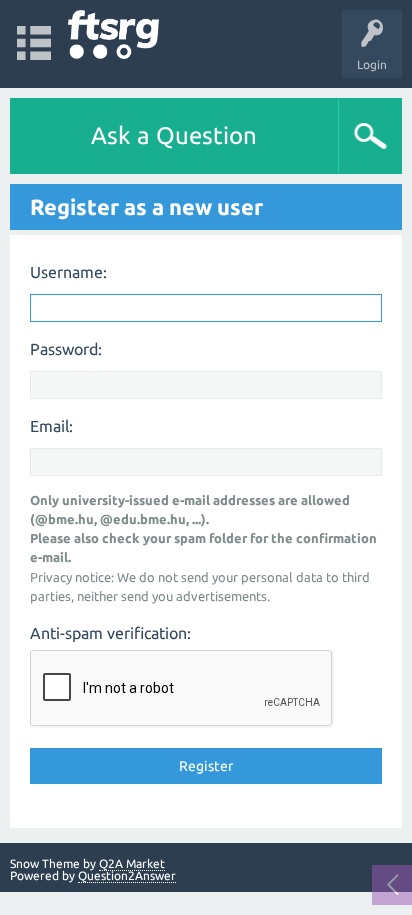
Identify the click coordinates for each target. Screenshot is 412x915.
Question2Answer (127, 875)
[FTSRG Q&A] (113, 34)
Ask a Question (174, 135)
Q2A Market (132, 863)
